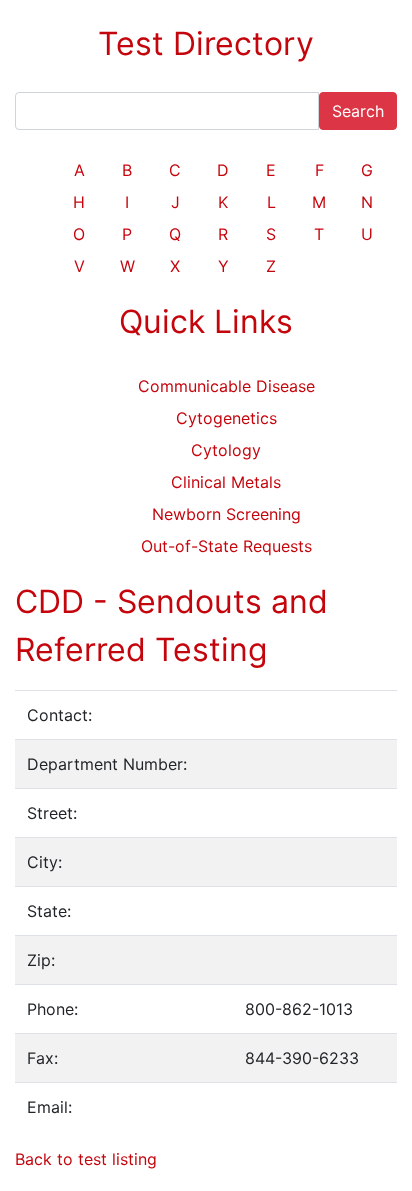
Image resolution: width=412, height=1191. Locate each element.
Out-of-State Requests (226, 546)
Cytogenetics (226, 418)
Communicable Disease (226, 386)
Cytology (226, 450)
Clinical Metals (226, 482)
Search (358, 111)
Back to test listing (86, 1159)
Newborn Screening (226, 514)
